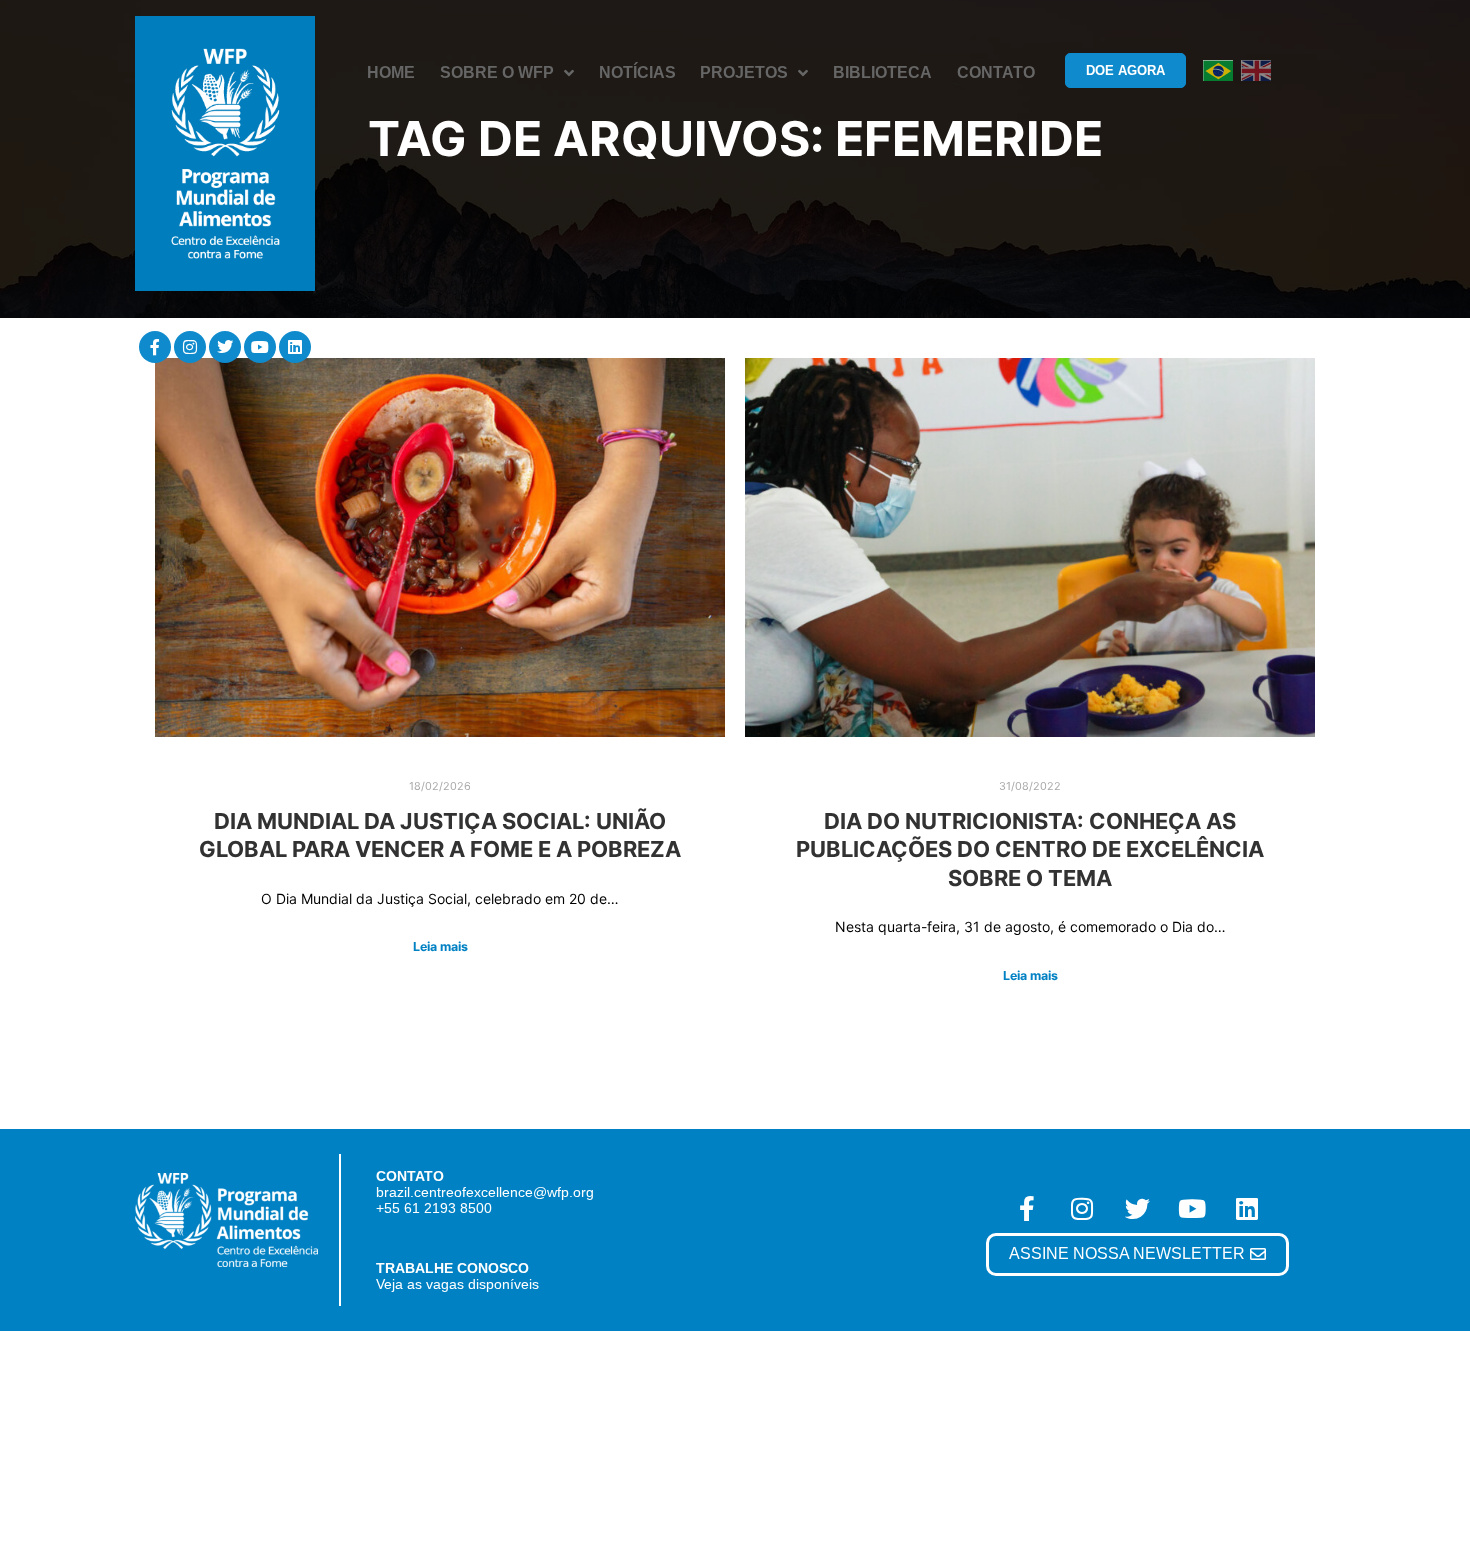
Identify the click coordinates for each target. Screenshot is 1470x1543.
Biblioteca (882, 72)
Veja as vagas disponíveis (457, 1284)
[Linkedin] (295, 347)
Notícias (637, 72)
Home (391, 72)
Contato (996, 72)
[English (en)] (1256, 69)
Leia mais (440, 946)
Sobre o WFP (497, 72)
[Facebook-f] (155, 347)
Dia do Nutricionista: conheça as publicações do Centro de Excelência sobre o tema (1030, 849)
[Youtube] (260, 347)
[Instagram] (190, 347)
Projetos (744, 72)
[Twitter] (225, 347)
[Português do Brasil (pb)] (1218, 69)
